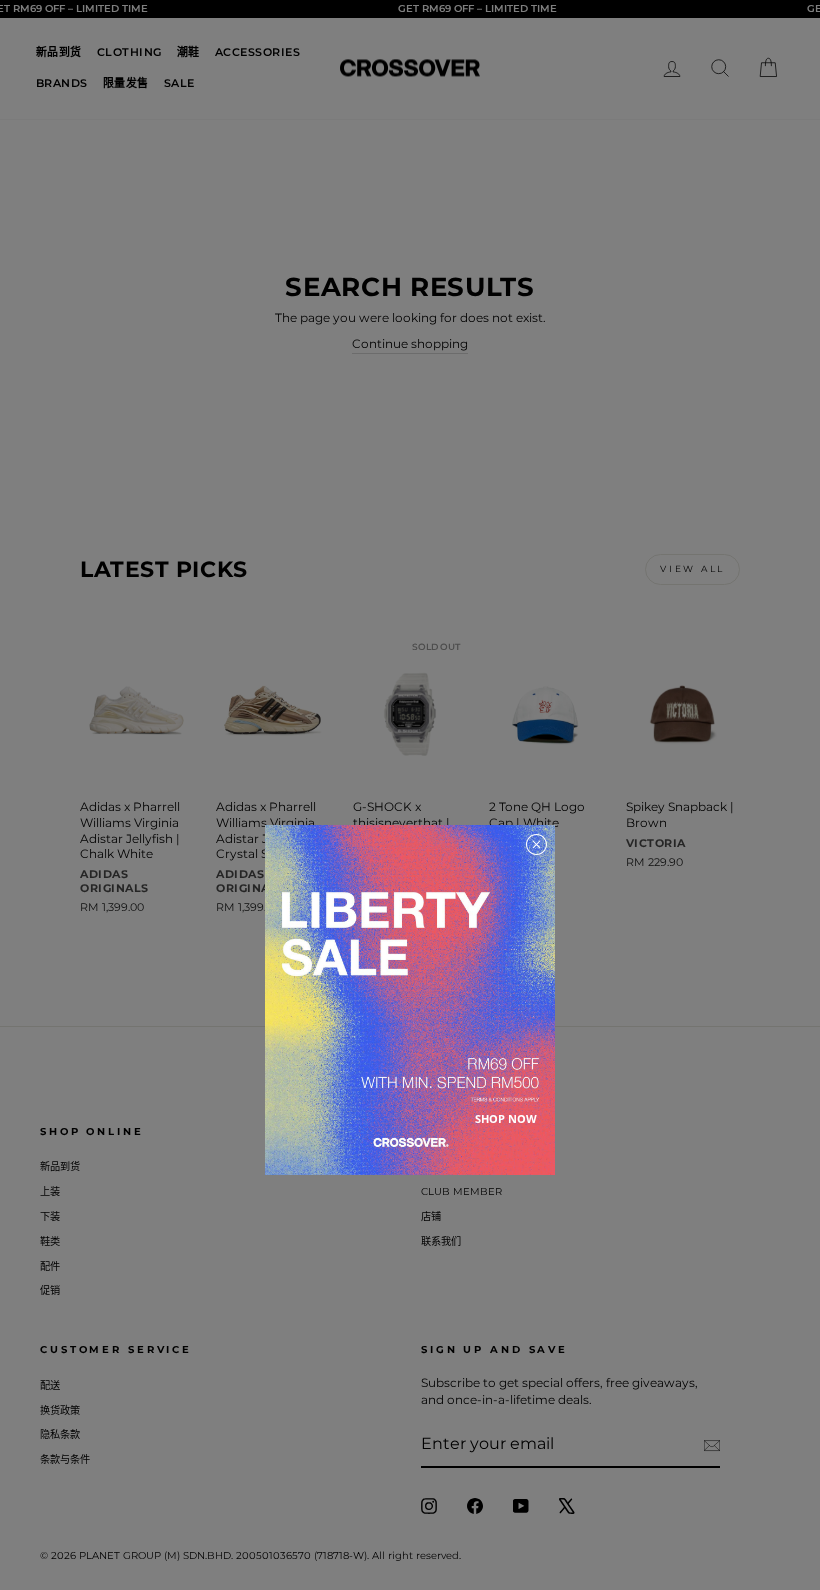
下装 (50, 1216)
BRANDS (62, 83)
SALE (179, 83)
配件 (50, 1266)
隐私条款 (60, 1434)
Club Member (461, 1191)
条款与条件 (65, 1459)
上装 (50, 1191)
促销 (50, 1290)
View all (692, 568)
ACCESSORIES (258, 52)
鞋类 (50, 1241)
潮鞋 (188, 52)
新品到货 (59, 52)
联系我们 (441, 1241)
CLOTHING (129, 52)
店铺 (431, 1216)
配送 (50, 1385)
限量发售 (126, 83)
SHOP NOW (506, 1118)
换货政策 (60, 1410)
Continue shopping (410, 343)
